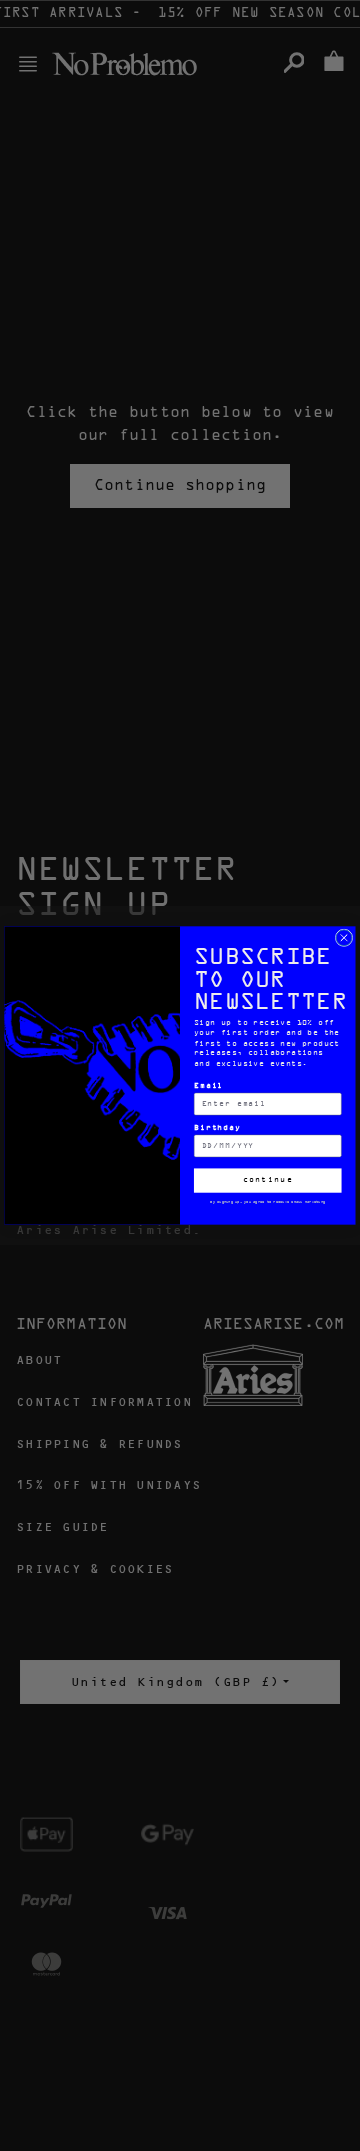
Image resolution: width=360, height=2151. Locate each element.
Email (208, 1086)
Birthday (217, 1128)
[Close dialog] (344, 938)
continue (268, 1181)
